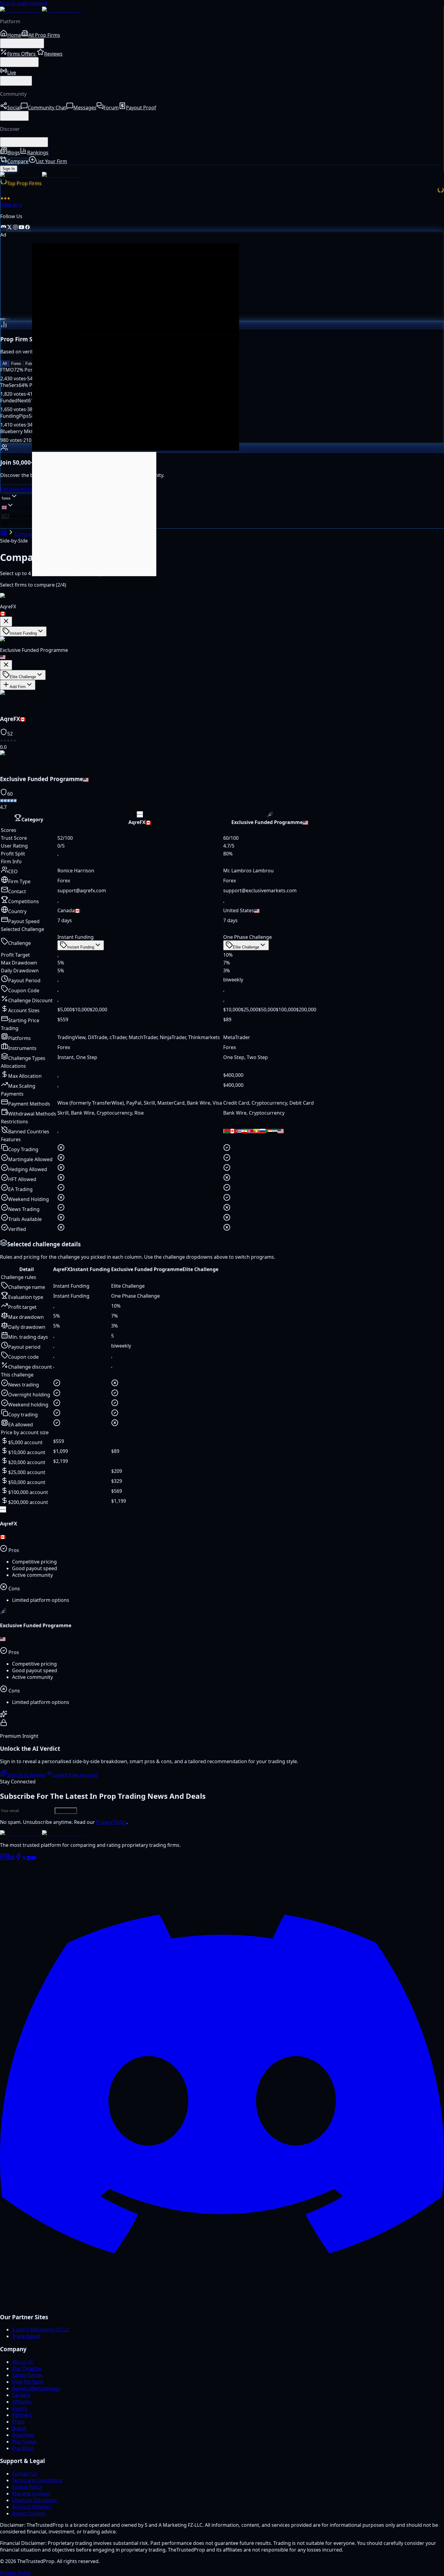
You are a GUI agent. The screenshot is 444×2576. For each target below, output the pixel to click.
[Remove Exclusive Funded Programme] (6, 665)
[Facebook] (18, 1859)
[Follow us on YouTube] (21, 228)
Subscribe (66, 1811)
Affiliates (22, 2402)
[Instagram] (4, 1859)
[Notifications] (5, 524)
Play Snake (24, 2442)
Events (20, 2408)
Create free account (75, 1775)
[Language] (8, 506)
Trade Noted (26, 2336)
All (5, 364)
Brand (19, 2428)
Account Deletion (32, 2507)
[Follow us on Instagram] (15, 228)
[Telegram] (29, 1859)
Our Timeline (27, 2368)
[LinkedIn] (11, 1859)
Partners (22, 2415)
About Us (23, 2362)
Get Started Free (19, 489)
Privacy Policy (111, 1822)
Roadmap (23, 2435)
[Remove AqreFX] (6, 621)
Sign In (9, 169)
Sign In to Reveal (26, 1775)
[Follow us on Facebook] (27, 228)
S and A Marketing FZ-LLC (41, 2330)
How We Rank (28, 2382)
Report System (29, 2513)
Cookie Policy (27, 2487)
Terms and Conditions (37, 2480)
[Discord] (222, 2304)
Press (18, 2422)
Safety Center (27, 2375)
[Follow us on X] (9, 228)
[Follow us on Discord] (3, 228)
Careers (21, 2395)
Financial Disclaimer (35, 2500)
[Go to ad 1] (3, 319)
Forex (16, 364)
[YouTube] (34, 1859)
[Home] (4, 534)
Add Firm (18, 687)
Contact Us (25, 2474)
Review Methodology (36, 2388)
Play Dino (23, 2448)
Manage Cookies (31, 2494)
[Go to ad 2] (8, 319)
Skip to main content (24, 3)
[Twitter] (24, 1859)
